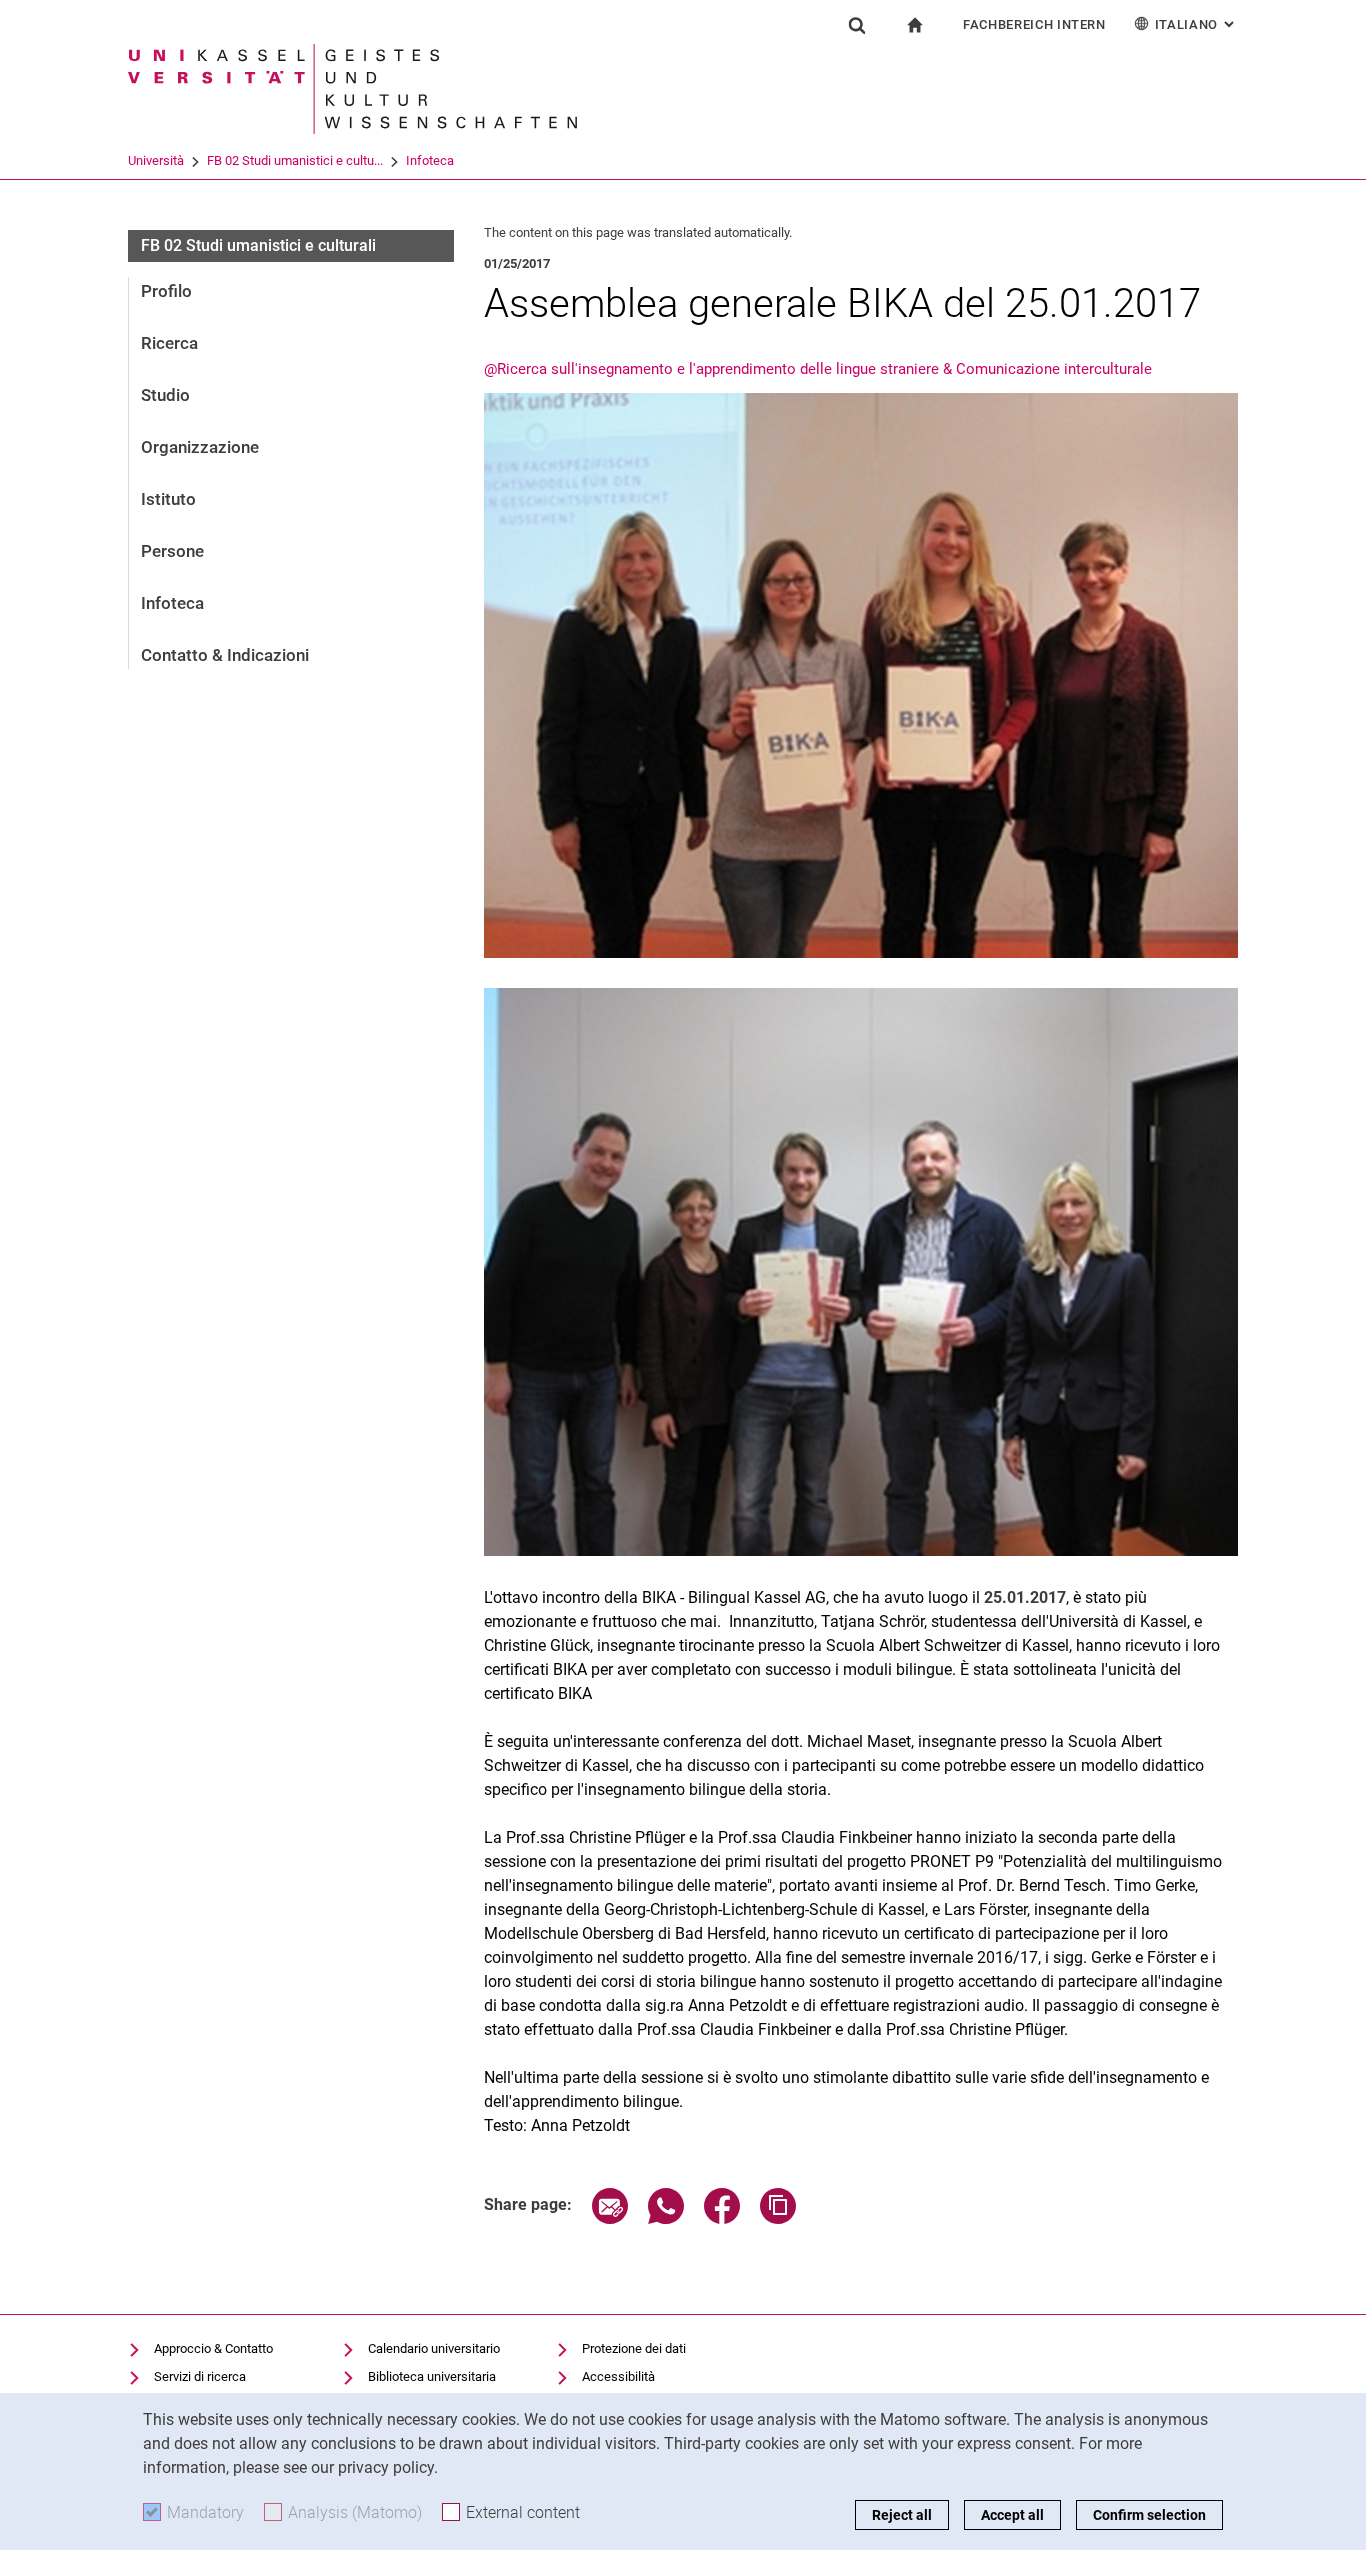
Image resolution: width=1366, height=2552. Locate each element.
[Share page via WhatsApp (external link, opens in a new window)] (666, 2218)
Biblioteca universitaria (432, 2376)
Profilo (166, 291)
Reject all (902, 2515)
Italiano (1196, 24)
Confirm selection (1149, 2515)
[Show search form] (857, 25)
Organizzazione (200, 447)
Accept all (1012, 2515)
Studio (165, 395)
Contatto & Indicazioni (225, 655)
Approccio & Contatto (213, 2348)
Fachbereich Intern (1034, 24)
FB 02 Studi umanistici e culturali (258, 245)
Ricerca (169, 343)
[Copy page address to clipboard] (778, 2218)
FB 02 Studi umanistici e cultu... (295, 160)
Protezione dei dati (634, 2348)
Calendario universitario (434, 2348)
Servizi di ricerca (200, 2376)
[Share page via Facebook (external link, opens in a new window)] (722, 2218)
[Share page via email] (610, 2218)
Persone (172, 551)
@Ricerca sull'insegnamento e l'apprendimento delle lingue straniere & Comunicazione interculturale (818, 369)
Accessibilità (618, 2376)
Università (156, 160)
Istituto (168, 499)
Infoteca (430, 160)
